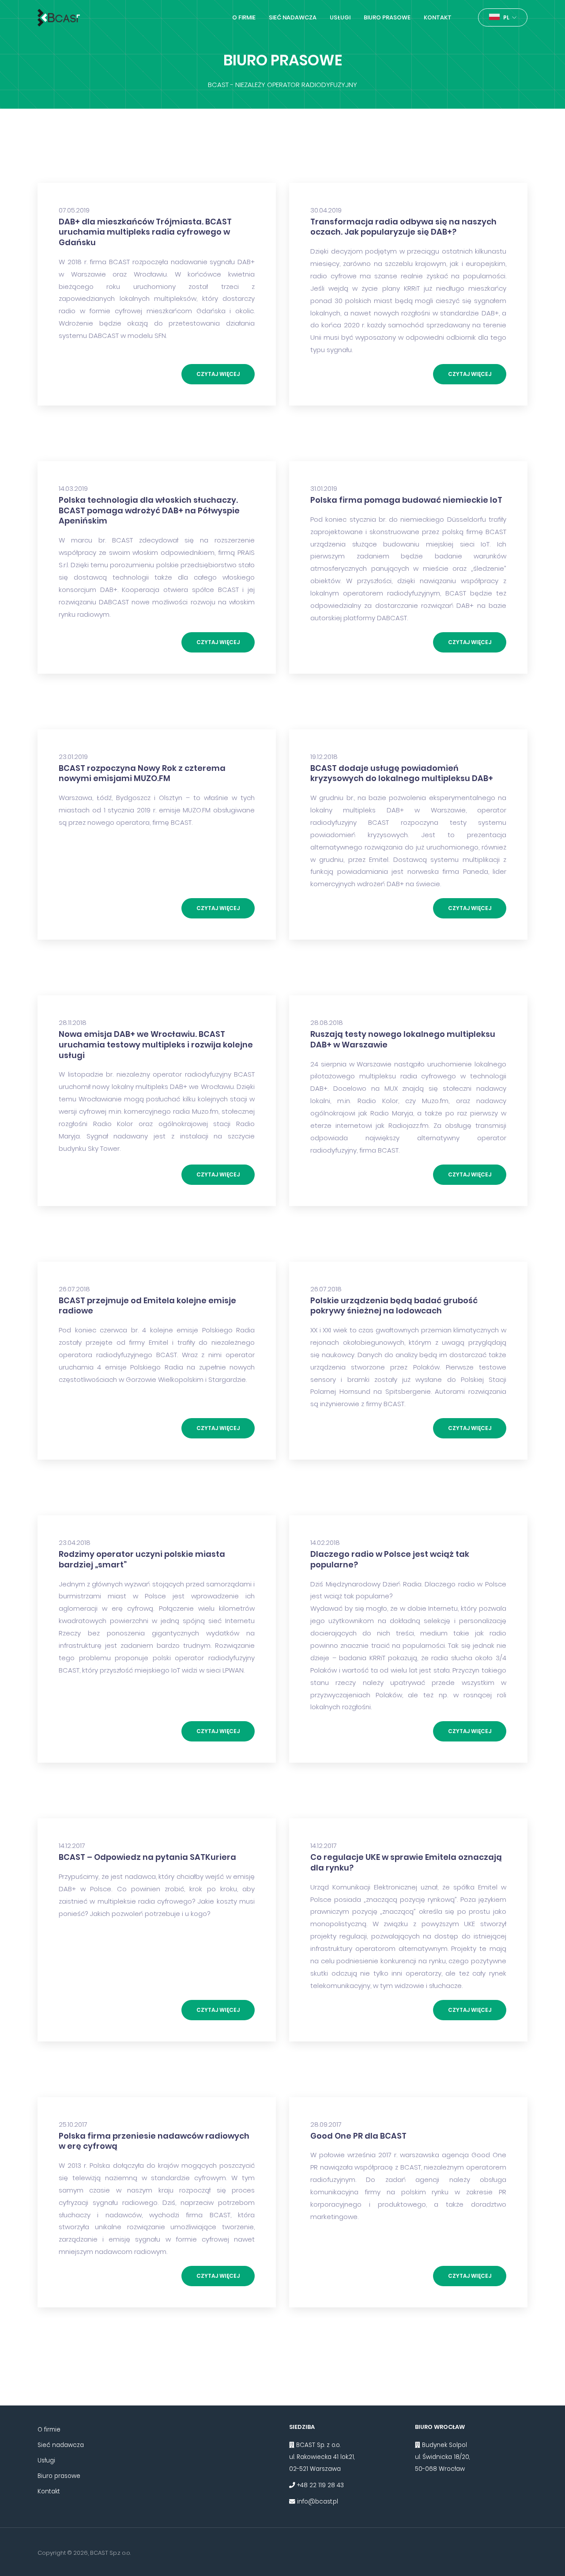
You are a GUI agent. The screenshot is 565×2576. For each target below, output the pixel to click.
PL (507, 17)
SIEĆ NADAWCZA (293, 17)
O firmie (49, 2430)
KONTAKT (438, 17)
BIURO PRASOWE (387, 17)
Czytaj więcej (218, 374)
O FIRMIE (244, 17)
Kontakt (49, 2491)
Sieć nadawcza (61, 2445)
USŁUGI (340, 17)
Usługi (46, 2460)
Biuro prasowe (59, 2476)
